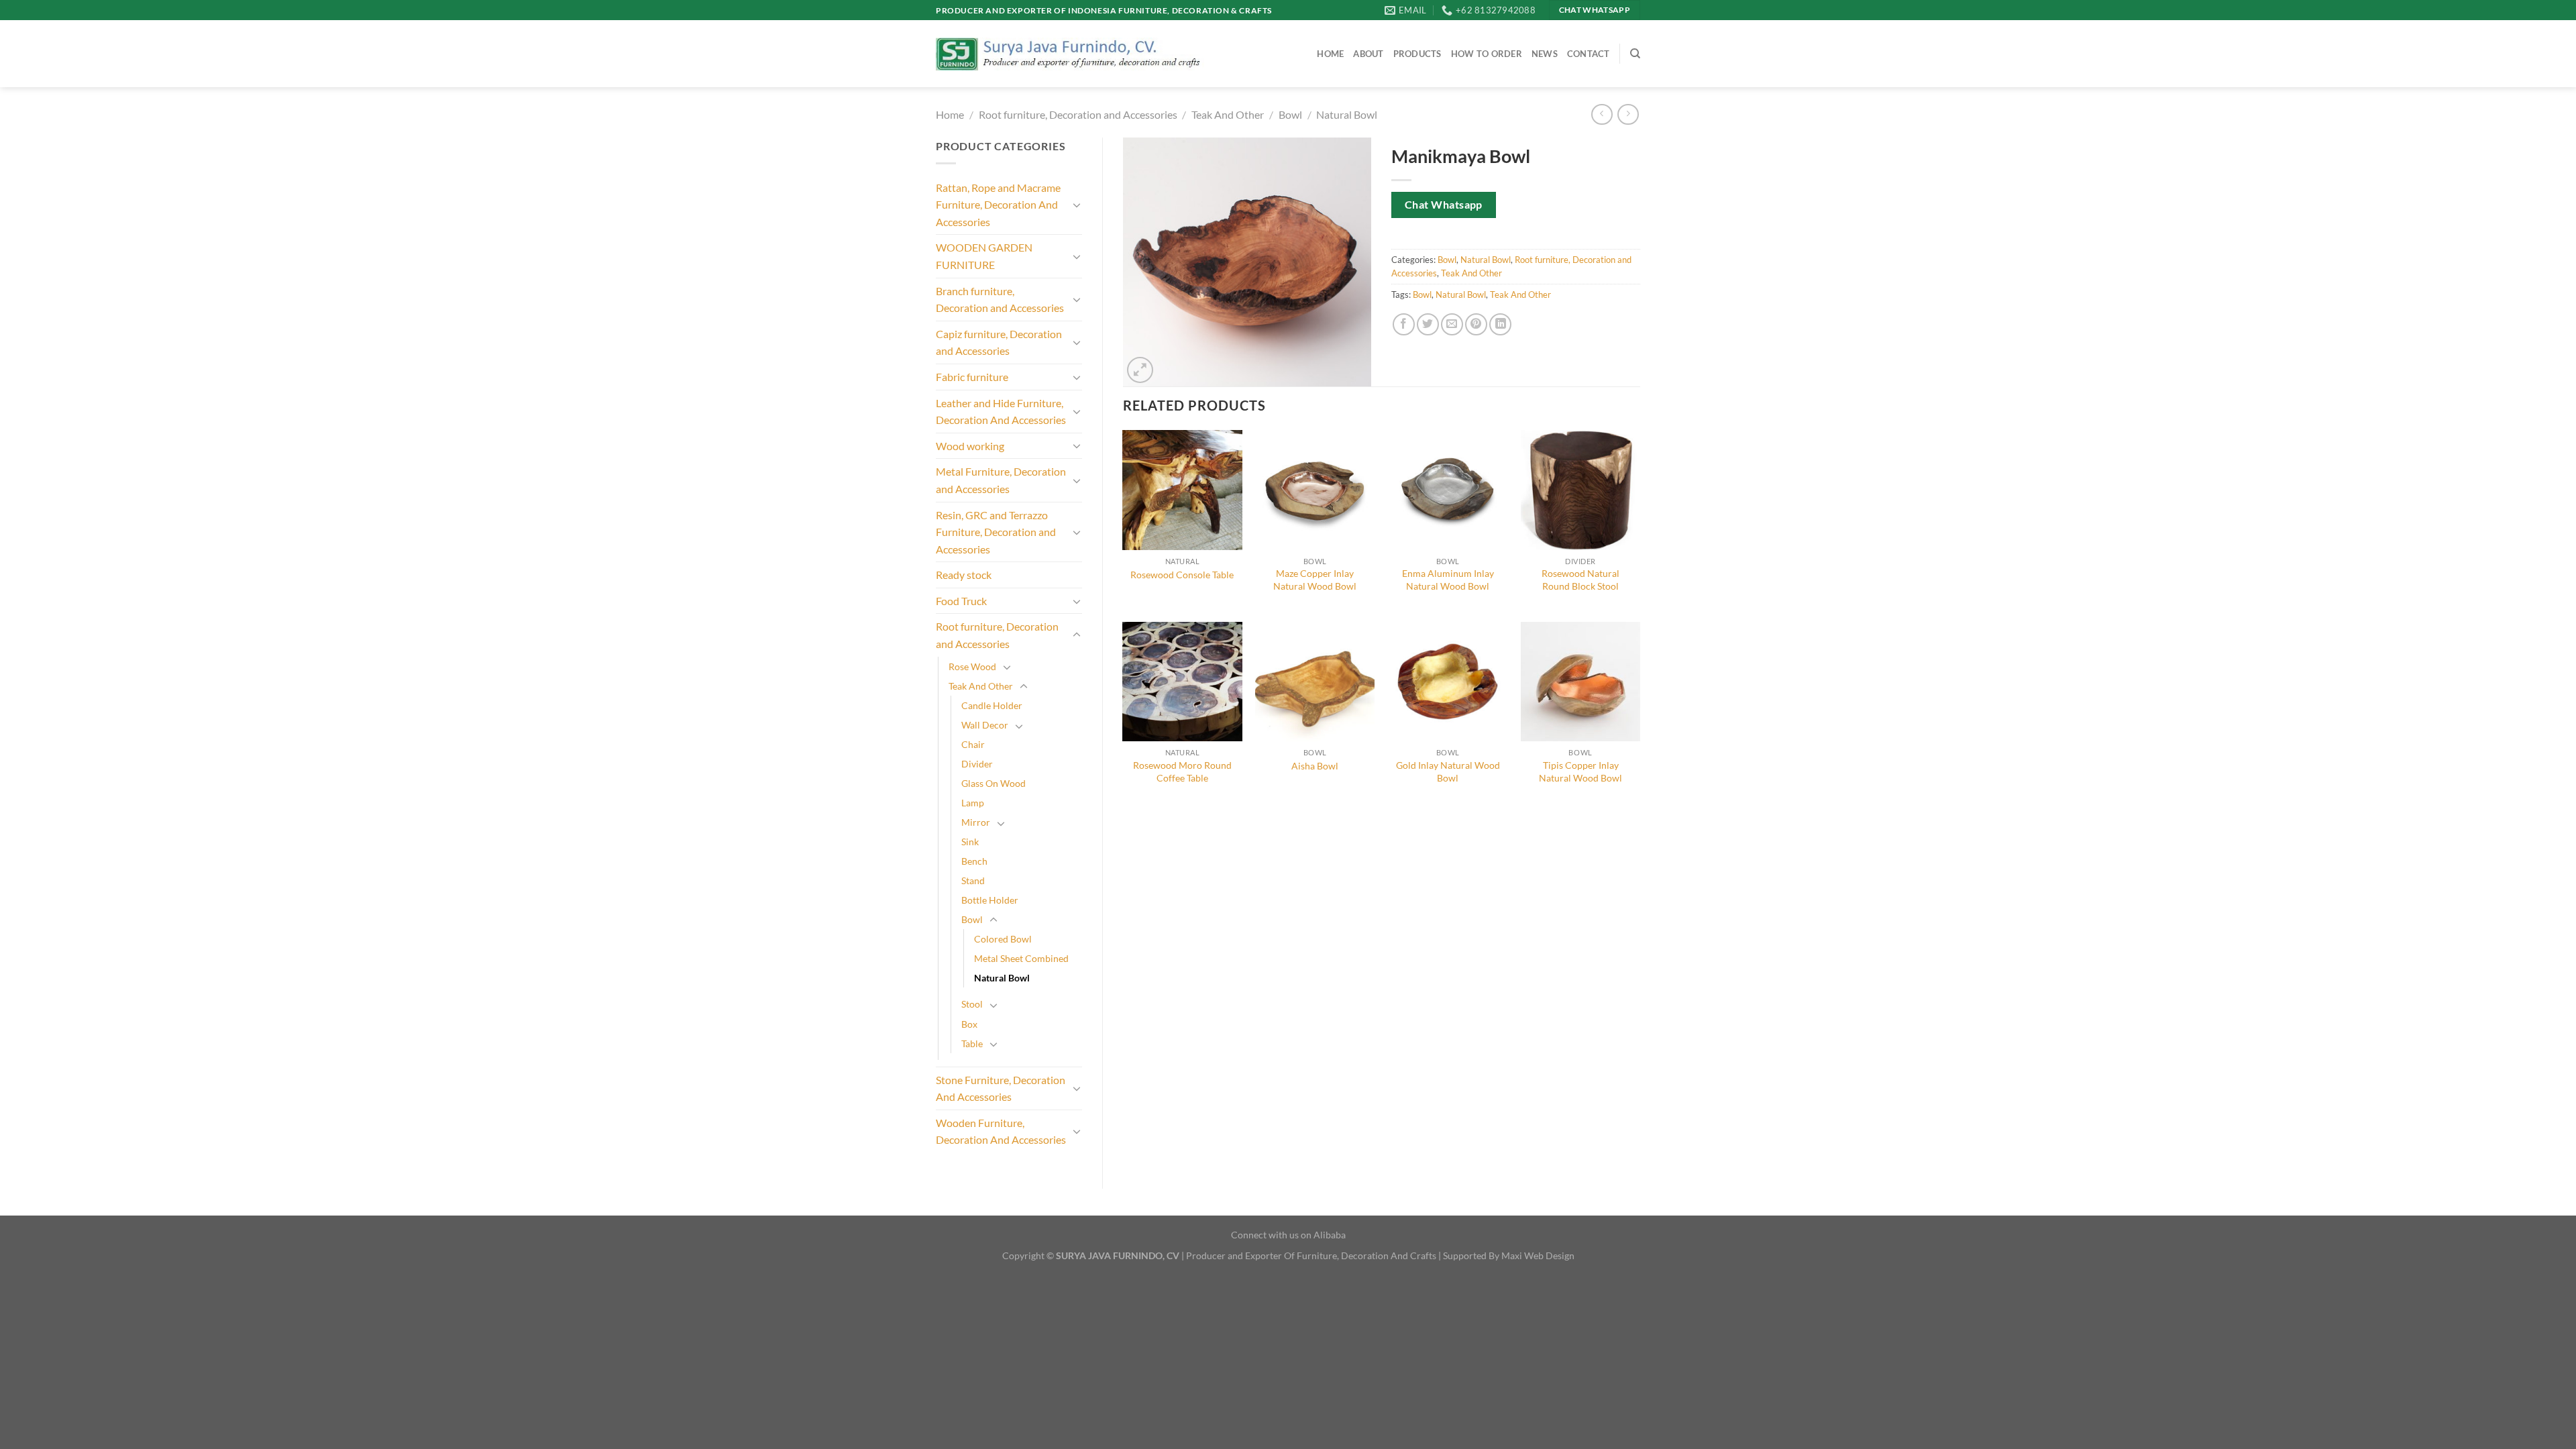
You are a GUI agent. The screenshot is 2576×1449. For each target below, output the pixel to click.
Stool (972, 1004)
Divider (977, 764)
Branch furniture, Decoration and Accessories (1000, 300)
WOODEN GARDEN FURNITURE (984, 256)
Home (1330, 54)
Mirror (976, 822)
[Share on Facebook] (1404, 324)
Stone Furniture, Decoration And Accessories (1001, 1088)
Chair (973, 744)
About (1368, 54)
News (1545, 54)
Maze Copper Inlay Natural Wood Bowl (1315, 580)
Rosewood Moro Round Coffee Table (1182, 771)
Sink (970, 842)
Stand (973, 880)
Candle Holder (992, 705)
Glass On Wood (994, 783)
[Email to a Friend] (1452, 324)
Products (1417, 54)
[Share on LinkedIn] (1500, 324)
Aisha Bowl (1315, 766)
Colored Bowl (1003, 939)
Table (972, 1043)
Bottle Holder (990, 900)
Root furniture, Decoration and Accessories (1078, 114)
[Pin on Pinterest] (1476, 324)
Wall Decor (985, 725)
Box (969, 1024)
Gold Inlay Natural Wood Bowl (1448, 771)
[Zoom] (1140, 370)
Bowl (1290, 114)
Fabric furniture (972, 377)
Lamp (973, 803)
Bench (974, 861)
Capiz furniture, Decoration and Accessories (999, 342)
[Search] (1635, 54)
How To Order (1487, 54)
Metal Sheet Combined (1021, 958)
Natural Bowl (1347, 114)
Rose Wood (972, 666)
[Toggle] (1077, 205)
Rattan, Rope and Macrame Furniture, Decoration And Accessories (998, 205)
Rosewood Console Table (1182, 575)
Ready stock (964, 575)
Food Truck (961, 601)
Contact (1589, 54)
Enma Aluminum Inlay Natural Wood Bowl (1448, 580)
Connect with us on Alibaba (1288, 1235)
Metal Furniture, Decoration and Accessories (1001, 480)
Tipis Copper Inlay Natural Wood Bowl (1580, 771)
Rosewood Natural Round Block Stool (1580, 580)
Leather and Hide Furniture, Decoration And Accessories (1001, 412)
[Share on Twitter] (1428, 324)
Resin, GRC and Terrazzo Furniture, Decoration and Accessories (996, 532)
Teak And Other (1228, 114)
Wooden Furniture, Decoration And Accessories (1001, 1131)
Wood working (970, 446)
